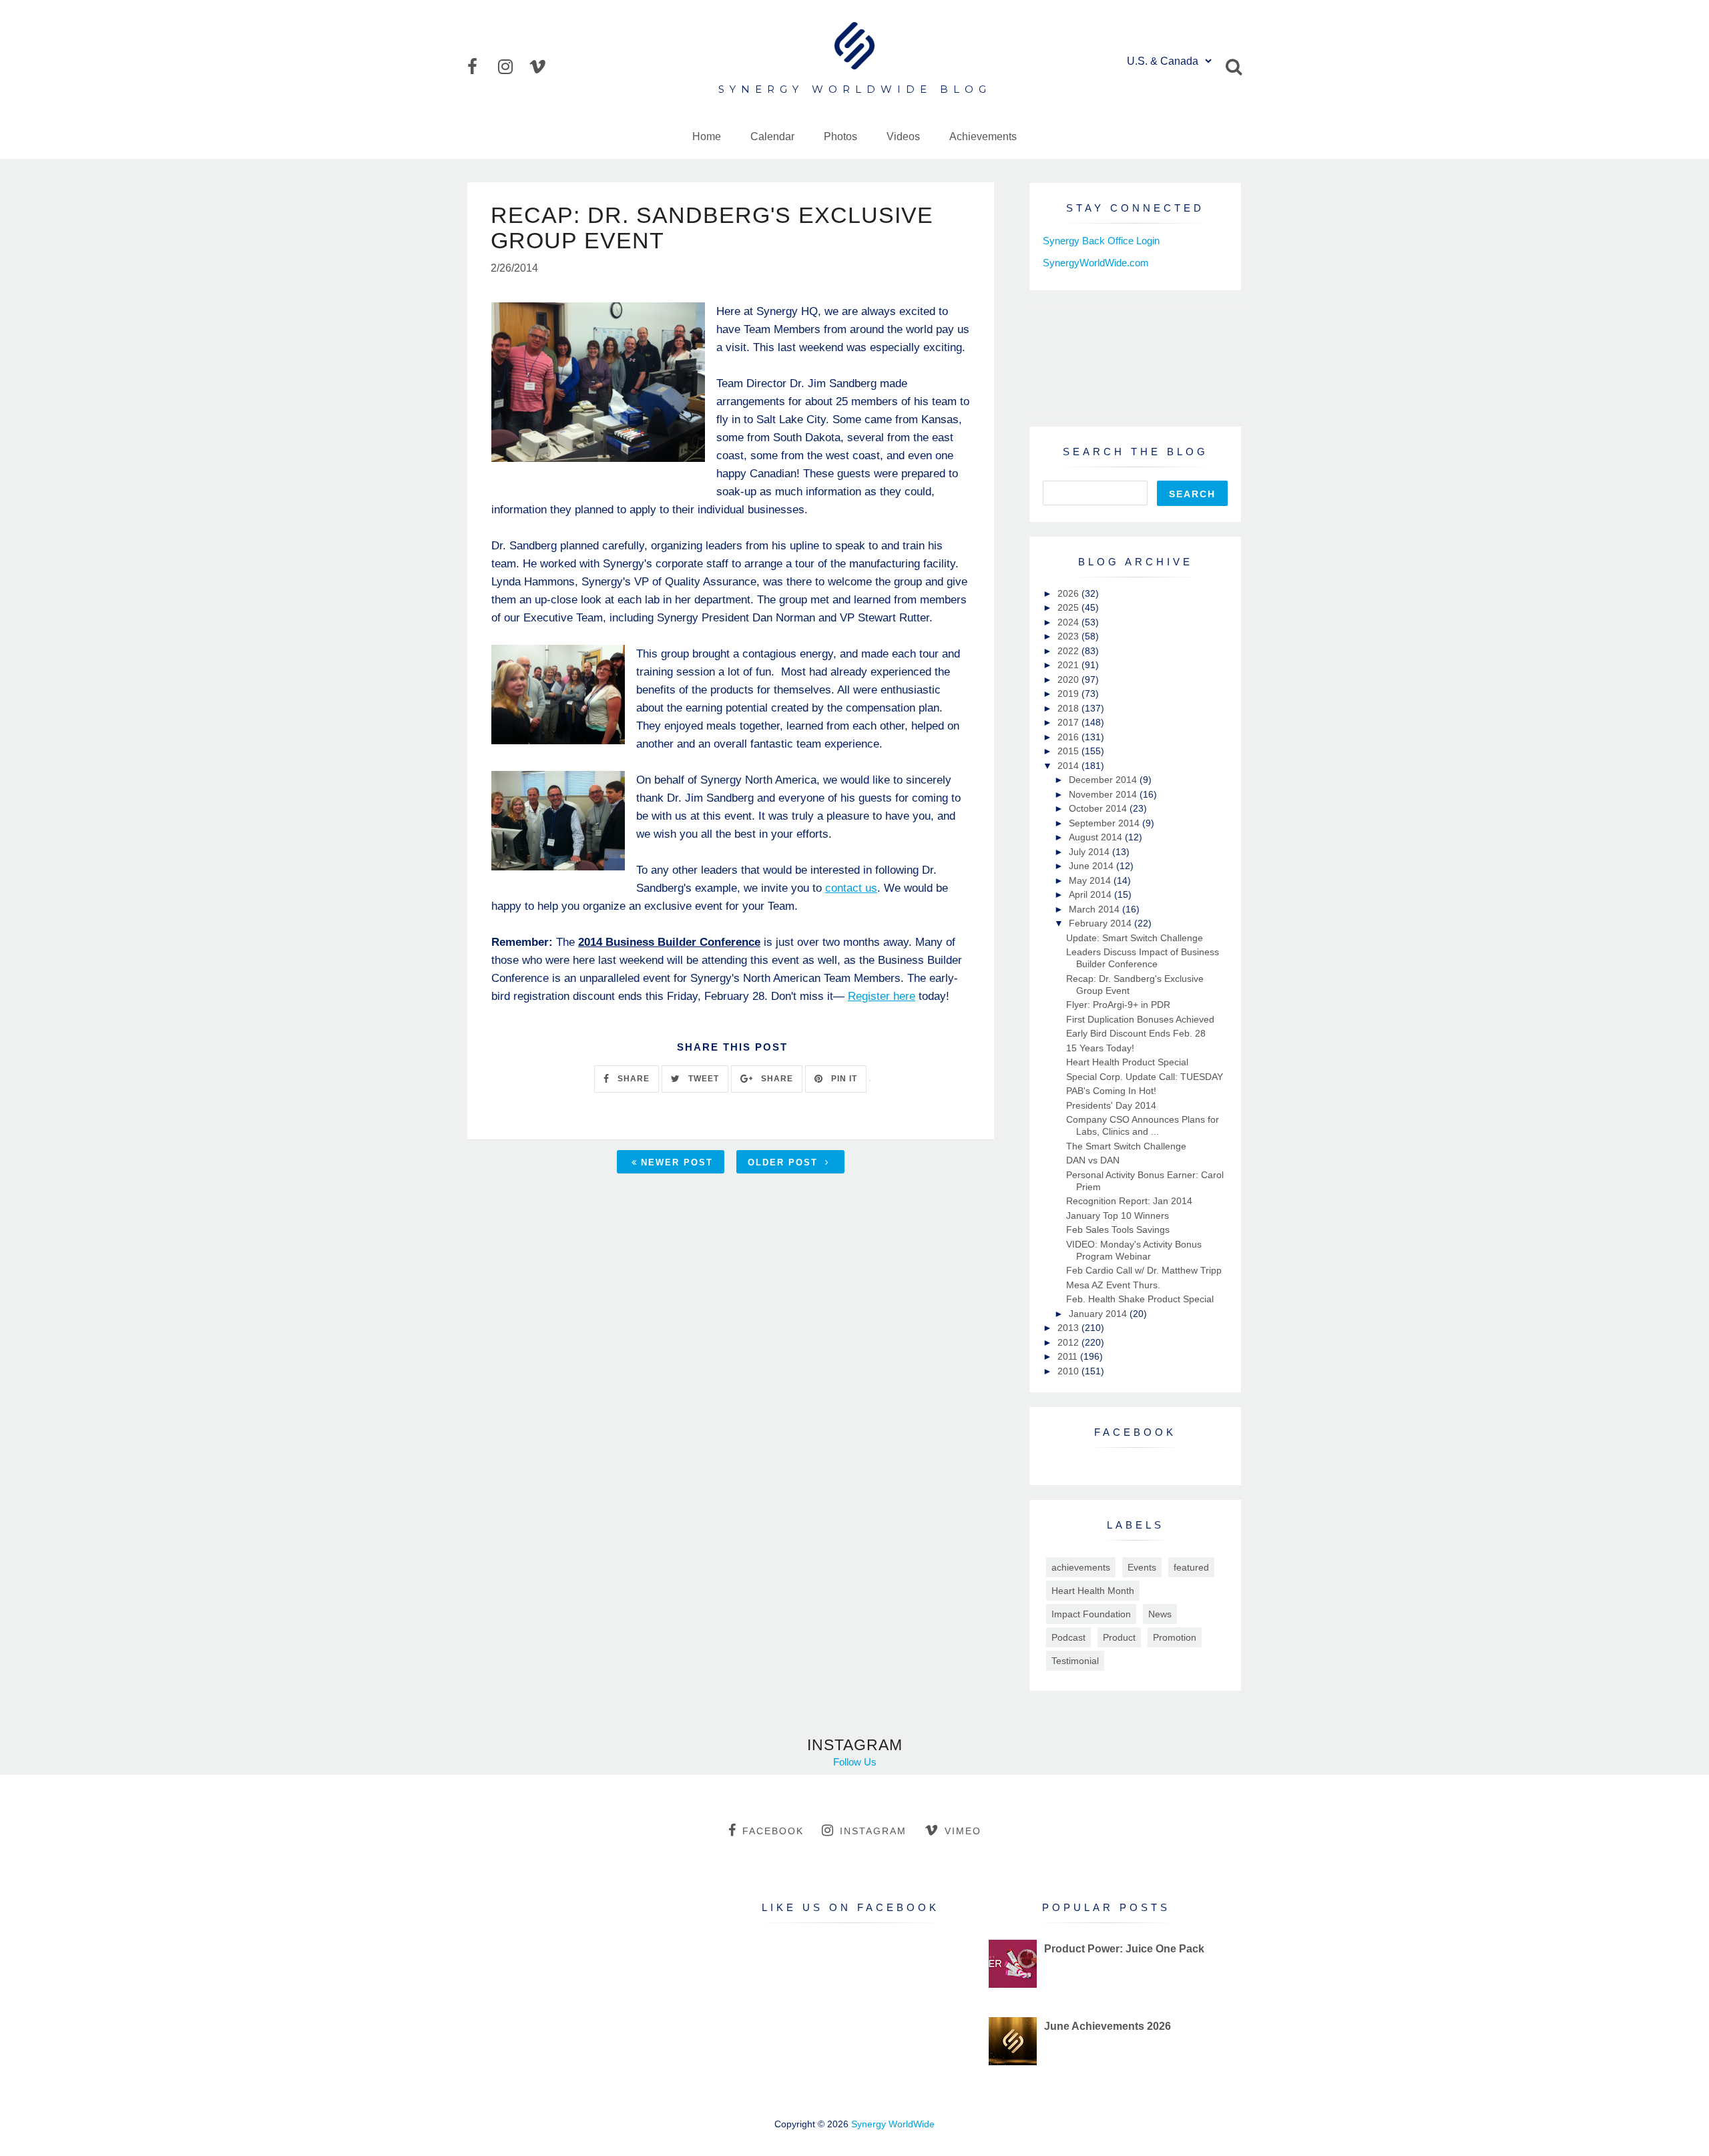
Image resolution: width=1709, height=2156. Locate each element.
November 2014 (1104, 794)
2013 (1069, 1328)
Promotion (1175, 1637)
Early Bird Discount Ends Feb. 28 (1136, 1033)
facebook (773, 1831)
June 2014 (1092, 866)
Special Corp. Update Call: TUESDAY (1145, 1077)
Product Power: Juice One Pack (1124, 1949)
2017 (1069, 722)
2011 (1069, 1356)
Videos (903, 137)
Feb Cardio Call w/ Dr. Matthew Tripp (1144, 1270)
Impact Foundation (1091, 1614)
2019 (1069, 694)
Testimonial (1075, 1661)
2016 (1069, 737)
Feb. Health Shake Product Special (1140, 1299)
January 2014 (1099, 1314)
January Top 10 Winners (1118, 1216)
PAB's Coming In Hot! (1111, 1091)
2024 (1069, 622)
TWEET (702, 1079)
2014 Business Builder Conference (669, 942)
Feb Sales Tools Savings (1118, 1230)
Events (1142, 1567)
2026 (1069, 593)
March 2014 (1095, 909)
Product (1119, 1637)
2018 (1069, 708)
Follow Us (855, 1762)
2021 (1069, 665)
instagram (873, 1831)
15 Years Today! (1100, 1048)
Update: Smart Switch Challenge (1135, 938)
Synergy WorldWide (893, 2124)
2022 (1069, 651)
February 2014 (1102, 923)
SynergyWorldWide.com (1096, 263)
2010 (1069, 1371)
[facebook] (481, 67)
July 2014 (1090, 852)
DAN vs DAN (1093, 1160)
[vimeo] (543, 67)
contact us (851, 888)
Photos (840, 137)
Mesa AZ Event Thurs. (1113, 1285)
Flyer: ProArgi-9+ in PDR (1118, 1005)
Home (707, 137)
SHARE (632, 1079)
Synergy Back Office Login (1101, 241)
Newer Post (677, 1162)
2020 (1069, 680)
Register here (882, 996)
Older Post (785, 1162)
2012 (1069, 1342)
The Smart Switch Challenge (1126, 1146)
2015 (1069, 751)
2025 (1069, 607)
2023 (1069, 636)
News (1160, 1614)
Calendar (772, 137)
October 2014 (1099, 808)
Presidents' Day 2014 (1111, 1105)
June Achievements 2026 (1108, 2026)
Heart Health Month (1093, 1591)
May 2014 (1091, 880)
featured (1191, 1567)
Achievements (983, 137)
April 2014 (1091, 894)
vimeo (963, 1831)
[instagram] (512, 67)
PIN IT (843, 1079)
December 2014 (1104, 780)
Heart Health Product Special (1127, 1062)
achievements (1081, 1567)
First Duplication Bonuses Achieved (1140, 1019)
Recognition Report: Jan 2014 (1129, 1201)
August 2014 (1097, 837)
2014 (1069, 766)
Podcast (1068, 1637)
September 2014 (1106, 823)
